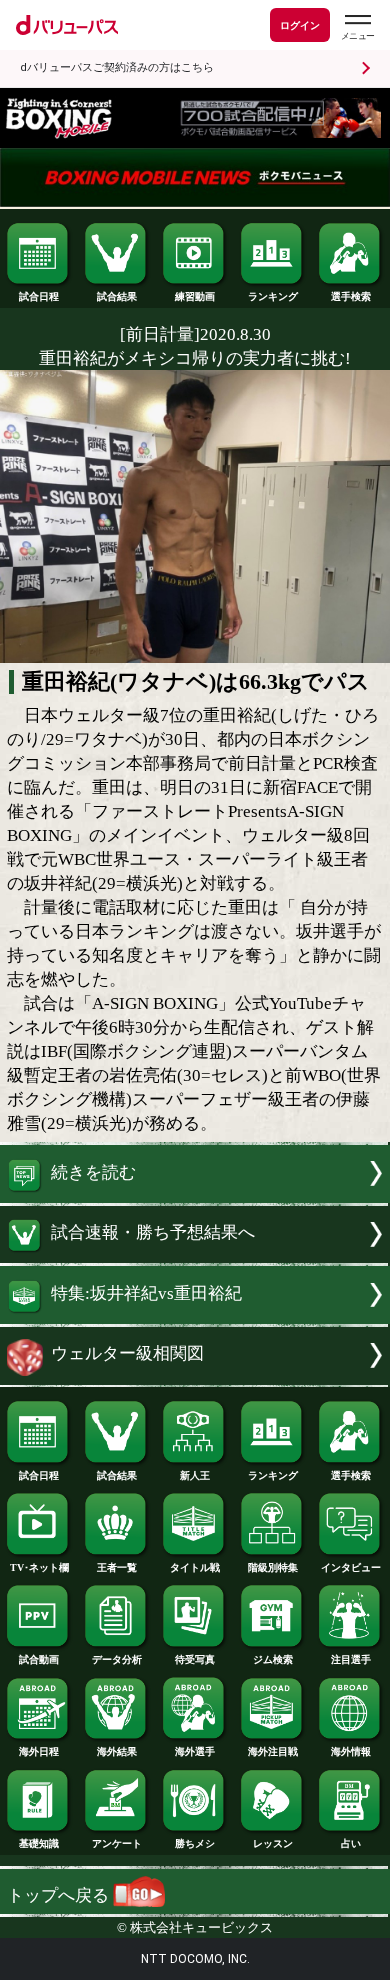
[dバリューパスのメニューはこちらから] (357, 27)
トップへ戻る (60, 1895)
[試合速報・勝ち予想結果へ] (195, 1257)
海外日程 (39, 1751)
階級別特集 (273, 1567)
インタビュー (351, 1567)
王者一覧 (117, 1567)
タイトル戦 (195, 1567)
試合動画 (39, 1659)
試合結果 (117, 296)
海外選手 (195, 1751)
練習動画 (195, 296)
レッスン (273, 1843)
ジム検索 (273, 1659)
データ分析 (117, 1659)
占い (351, 1843)
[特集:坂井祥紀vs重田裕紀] (195, 1318)
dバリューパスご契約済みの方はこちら (117, 67)
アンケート (117, 1843)
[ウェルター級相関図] (195, 1379)
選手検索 (351, 296)
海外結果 (117, 1751)
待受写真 (195, 1659)
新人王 (195, 1475)
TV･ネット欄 (39, 1567)
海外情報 (351, 1751)
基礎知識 (39, 1843)
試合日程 (39, 296)
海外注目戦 (273, 1751)
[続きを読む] (195, 1197)
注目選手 (351, 1659)
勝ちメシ (195, 1843)
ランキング (273, 296)
